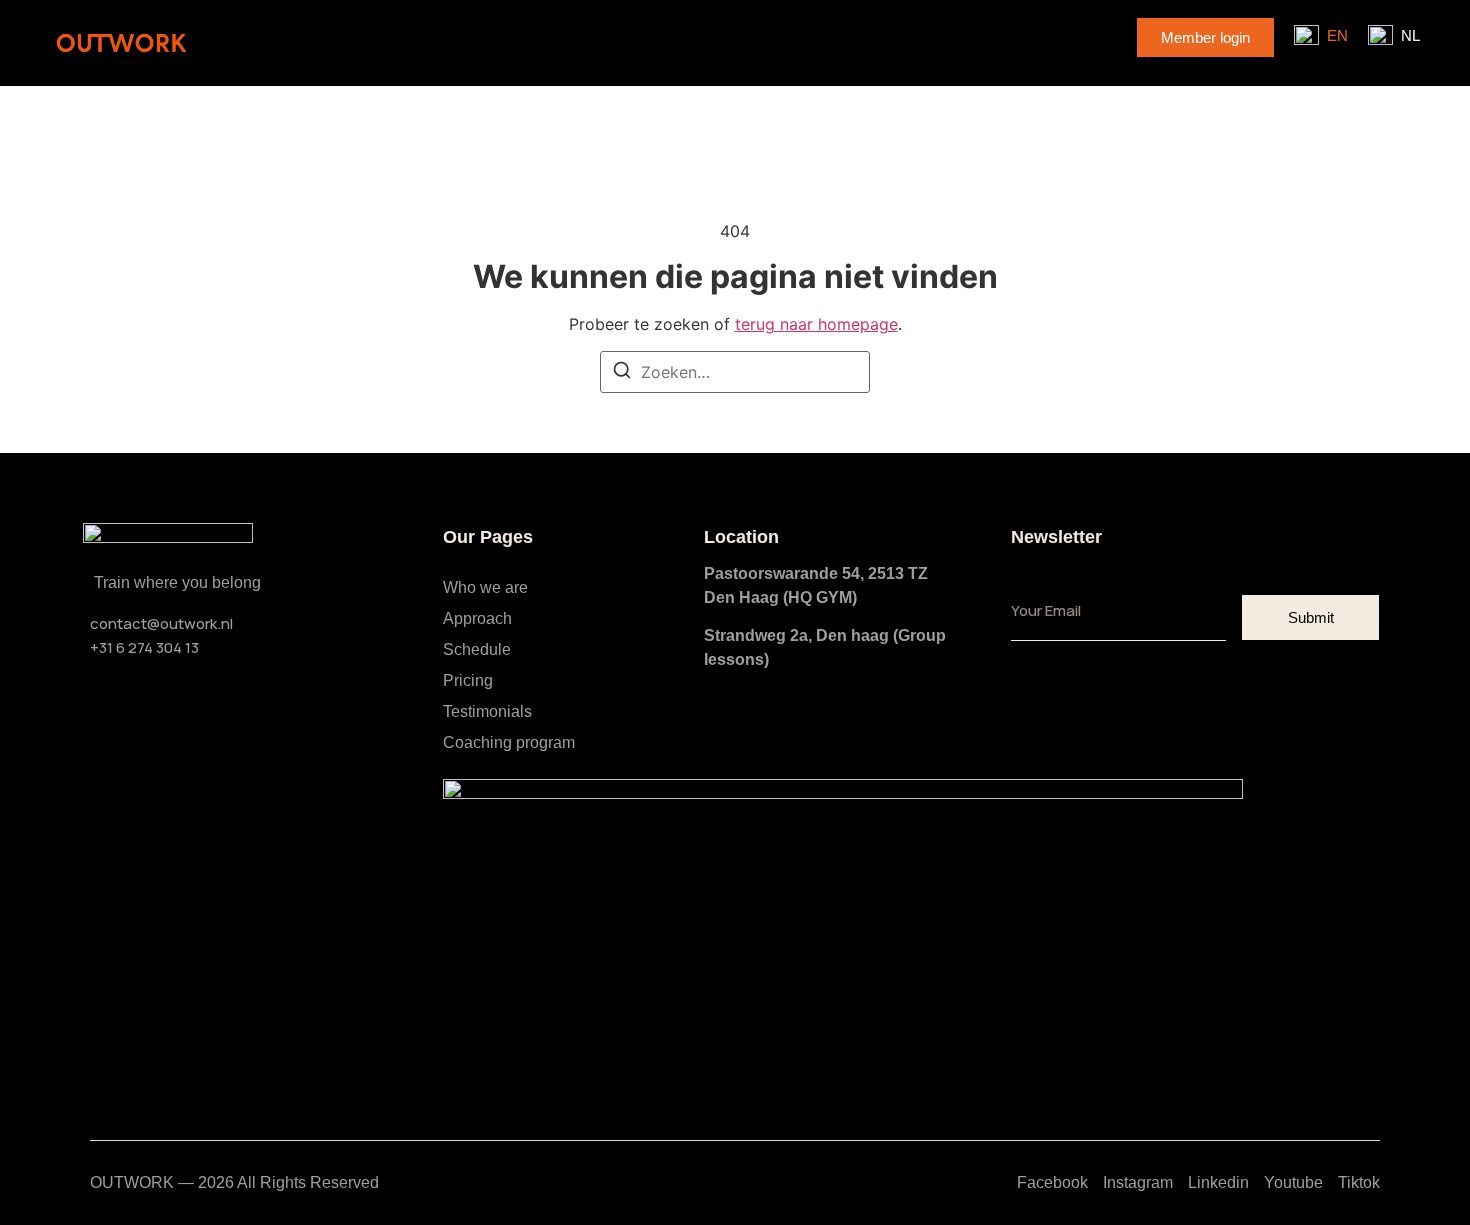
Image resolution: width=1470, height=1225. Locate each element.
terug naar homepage (816, 324)
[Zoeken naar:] (735, 372)
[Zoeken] (622, 373)
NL (1410, 35)
